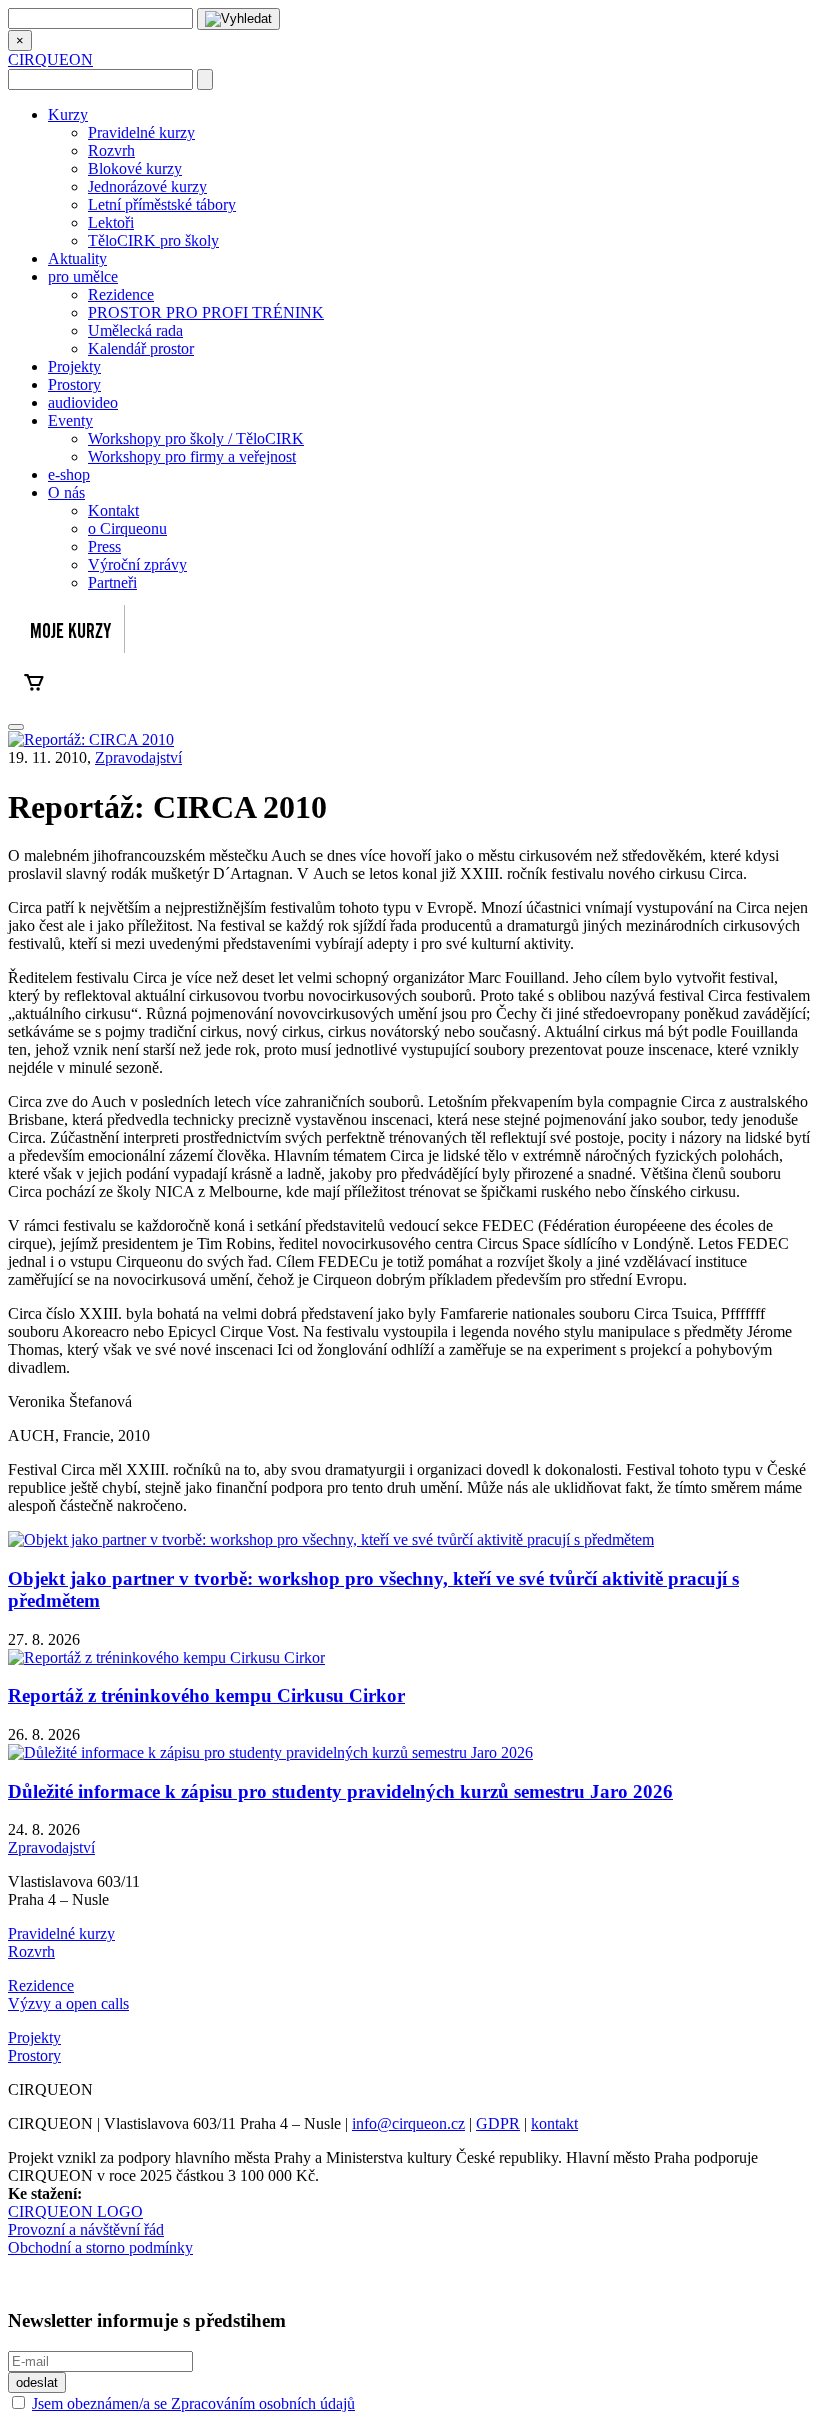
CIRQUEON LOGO (75, 2211)
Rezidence (121, 294)
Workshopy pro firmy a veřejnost (192, 456)
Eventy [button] (70, 420)
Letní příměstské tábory (162, 204)
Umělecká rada (135, 330)
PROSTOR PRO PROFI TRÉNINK (206, 312)
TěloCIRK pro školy (153, 240)
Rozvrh (111, 150)
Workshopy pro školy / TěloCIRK (196, 438)
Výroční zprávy (137, 564)
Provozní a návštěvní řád (86, 2229)
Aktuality (77, 258)
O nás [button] (66, 492)
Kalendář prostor (141, 348)
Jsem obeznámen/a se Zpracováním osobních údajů (193, 2403)
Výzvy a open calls (68, 2003)
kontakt (554, 2123)
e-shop (69, 474)
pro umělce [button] (83, 276)
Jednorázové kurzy (147, 186)
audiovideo (83, 402)
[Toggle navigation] (16, 727)
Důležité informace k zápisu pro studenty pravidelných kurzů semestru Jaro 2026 (340, 1791)
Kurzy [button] (68, 114)
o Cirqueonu (127, 528)
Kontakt (113, 510)
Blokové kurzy (135, 168)
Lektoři (111, 222)
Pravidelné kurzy (141, 132)
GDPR (498, 2123)
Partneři (112, 582)
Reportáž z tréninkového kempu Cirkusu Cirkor (206, 1695)
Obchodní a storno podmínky (100, 2247)
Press (104, 546)
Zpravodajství (138, 757)
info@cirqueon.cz (408, 2123)
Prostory (74, 384)
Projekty (74, 366)
